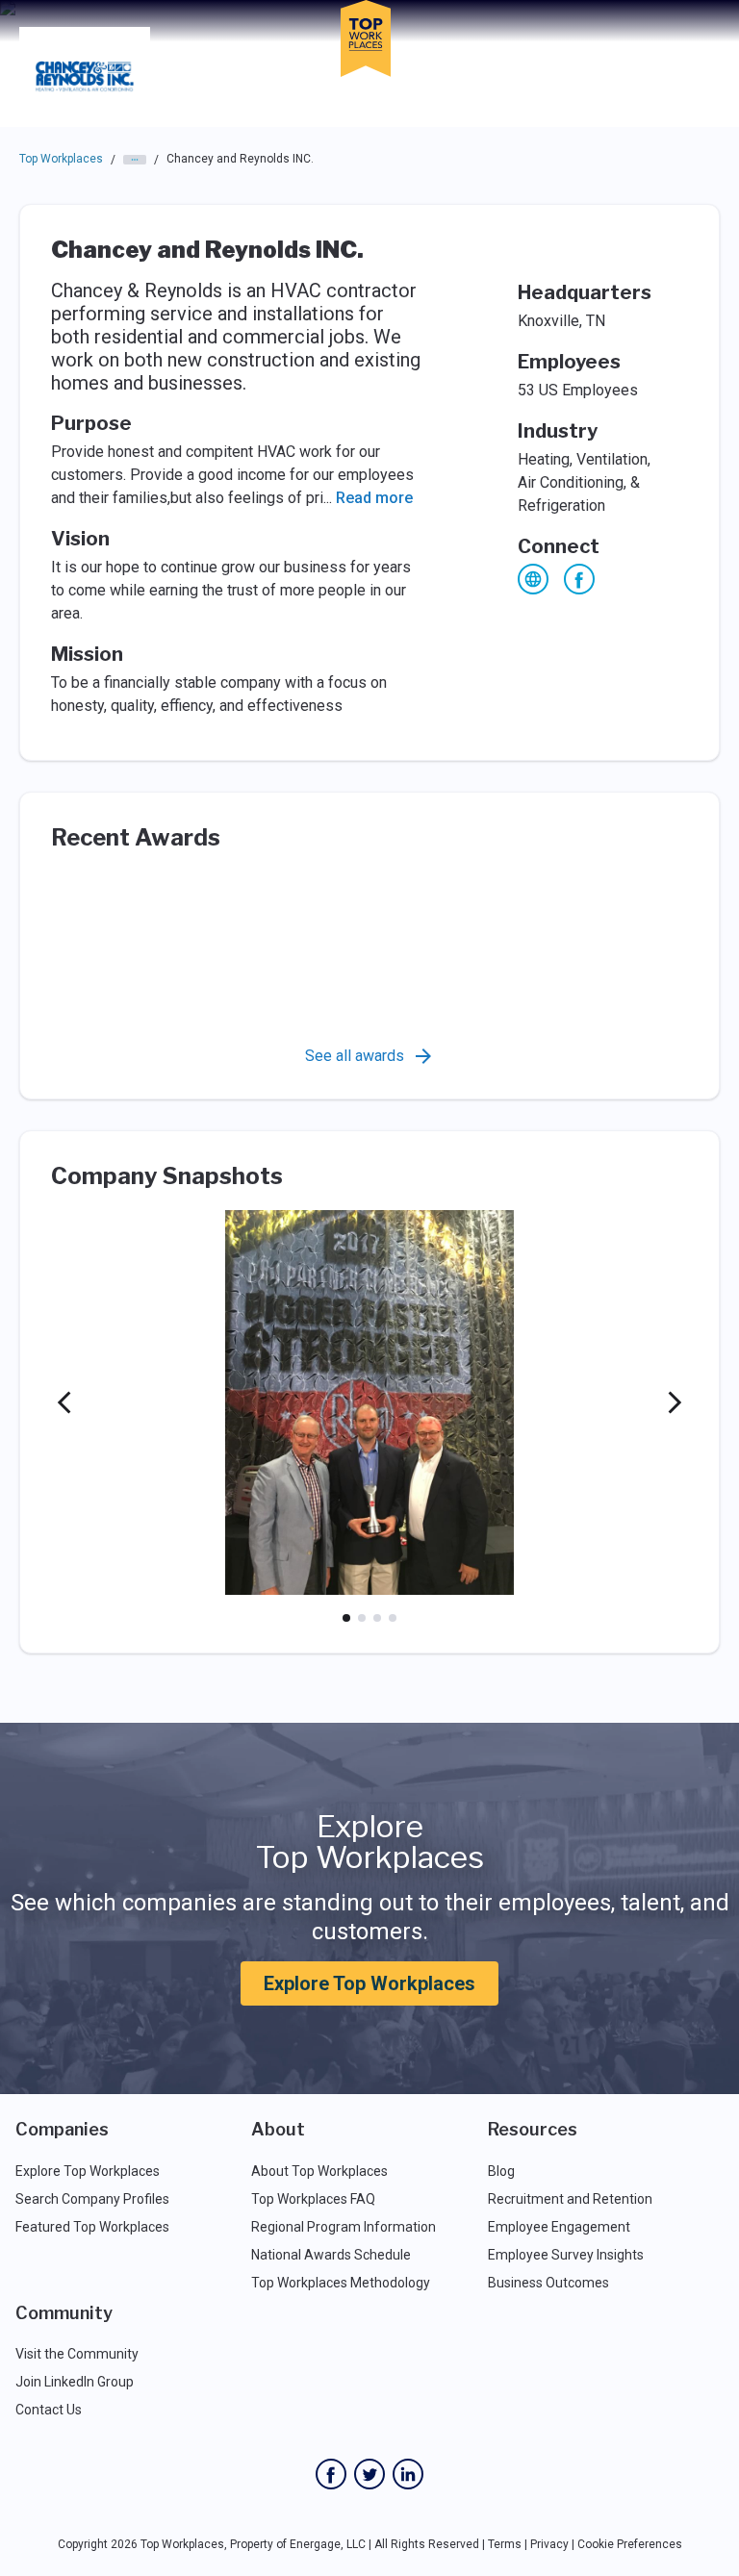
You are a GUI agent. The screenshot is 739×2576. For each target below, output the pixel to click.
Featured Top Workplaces (92, 2227)
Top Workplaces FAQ (313, 2199)
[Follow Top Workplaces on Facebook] (331, 2474)
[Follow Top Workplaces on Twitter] (369, 2474)
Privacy (549, 2544)
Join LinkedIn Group (75, 2382)
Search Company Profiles (92, 2199)
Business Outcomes (548, 2283)
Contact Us (49, 2410)
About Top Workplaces (319, 2171)
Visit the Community (77, 2354)
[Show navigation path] (135, 160)
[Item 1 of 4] (346, 1618)
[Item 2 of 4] (362, 1618)
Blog (501, 2171)
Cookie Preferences (630, 2544)
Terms (505, 2544)
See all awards (355, 1056)
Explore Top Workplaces (369, 1983)
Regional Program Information (344, 2227)
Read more (374, 498)
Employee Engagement (559, 2227)
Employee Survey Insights (566, 2255)
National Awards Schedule (331, 2255)
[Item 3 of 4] (377, 1618)
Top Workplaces (61, 159)
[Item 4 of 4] (393, 1618)
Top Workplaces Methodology (341, 2283)
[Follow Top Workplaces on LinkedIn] (408, 2474)
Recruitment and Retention (570, 2199)
